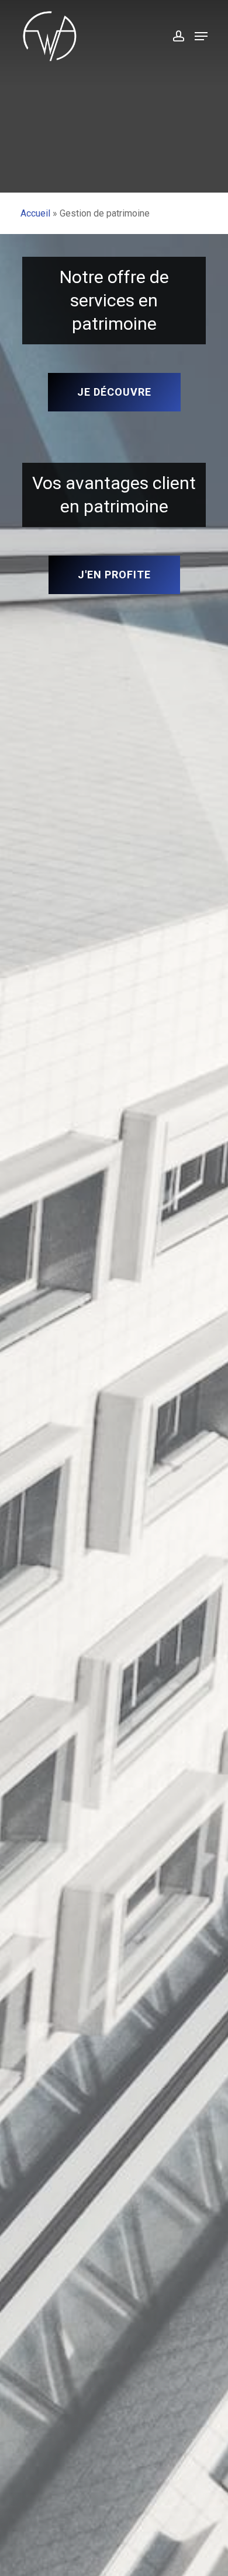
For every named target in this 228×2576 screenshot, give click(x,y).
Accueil (35, 213)
